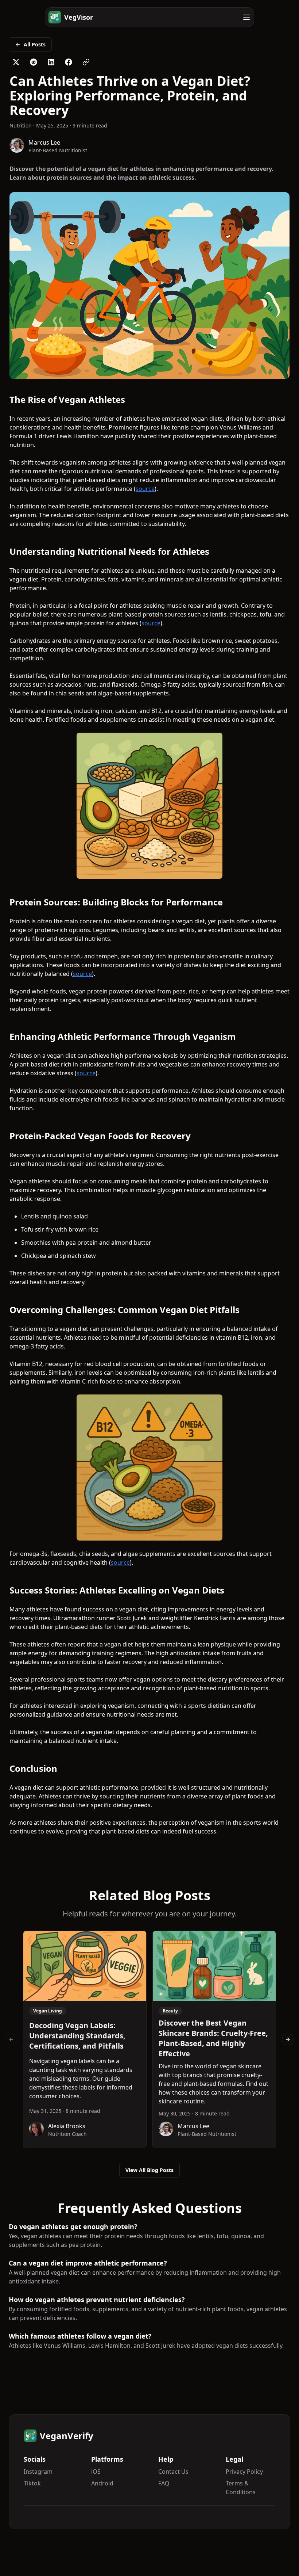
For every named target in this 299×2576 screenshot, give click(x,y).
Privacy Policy (244, 2472)
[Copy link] (86, 62)
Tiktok (32, 2483)
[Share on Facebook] (69, 62)
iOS (96, 2472)
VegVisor (79, 17)
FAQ (164, 2483)
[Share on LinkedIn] (51, 62)
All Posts (35, 44)
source (145, 489)
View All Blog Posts (149, 2170)
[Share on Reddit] (34, 62)
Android (102, 2483)
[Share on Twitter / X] (16, 62)
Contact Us (173, 2472)
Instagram (38, 2472)
